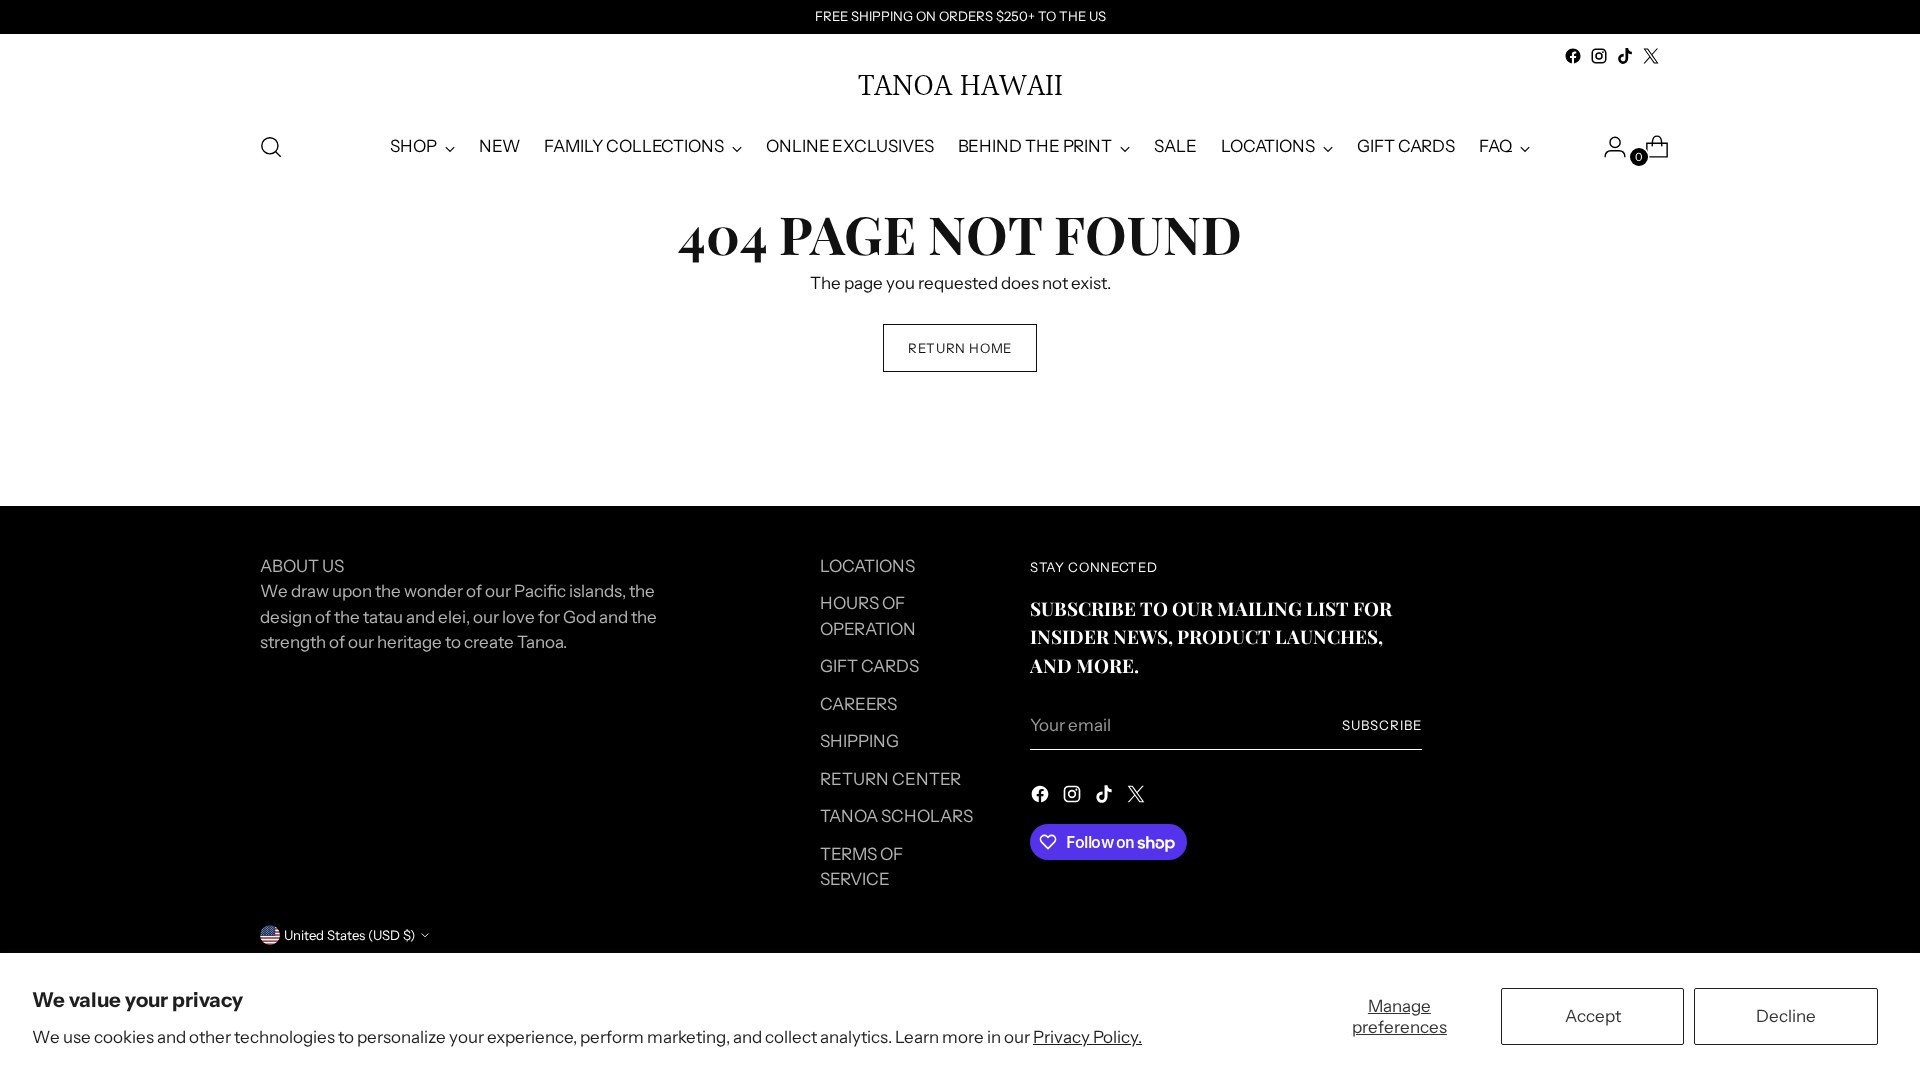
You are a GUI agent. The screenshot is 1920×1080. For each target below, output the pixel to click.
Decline (1786, 1016)
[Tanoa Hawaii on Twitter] (1651, 56)
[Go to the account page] (1607, 147)
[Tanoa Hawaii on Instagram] (1599, 56)
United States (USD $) (349, 935)
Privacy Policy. (1087, 1037)
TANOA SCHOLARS (896, 816)
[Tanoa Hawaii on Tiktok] (1625, 56)
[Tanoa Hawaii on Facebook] (1573, 56)
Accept (1593, 1016)
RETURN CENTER (890, 779)
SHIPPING (859, 741)
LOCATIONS (867, 566)
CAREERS (858, 704)
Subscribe (1382, 725)
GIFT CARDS (869, 666)
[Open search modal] (271, 147)
